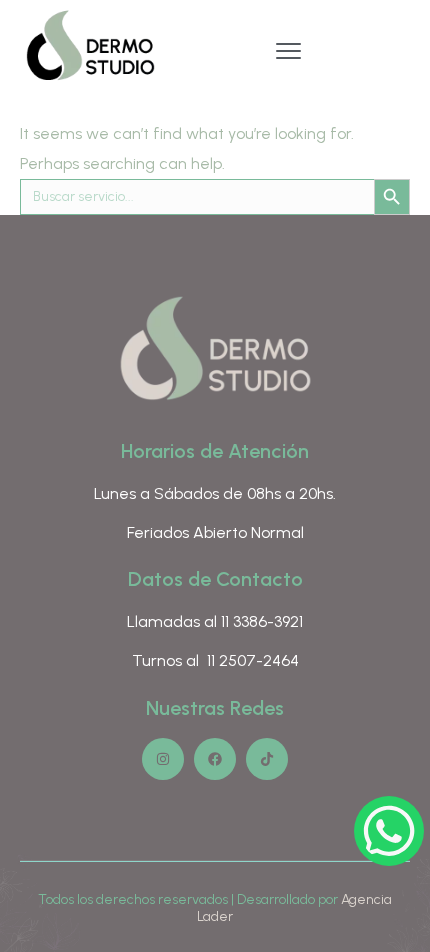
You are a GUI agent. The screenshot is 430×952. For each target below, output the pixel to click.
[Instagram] (163, 759)
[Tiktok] (267, 759)
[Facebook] (215, 759)
